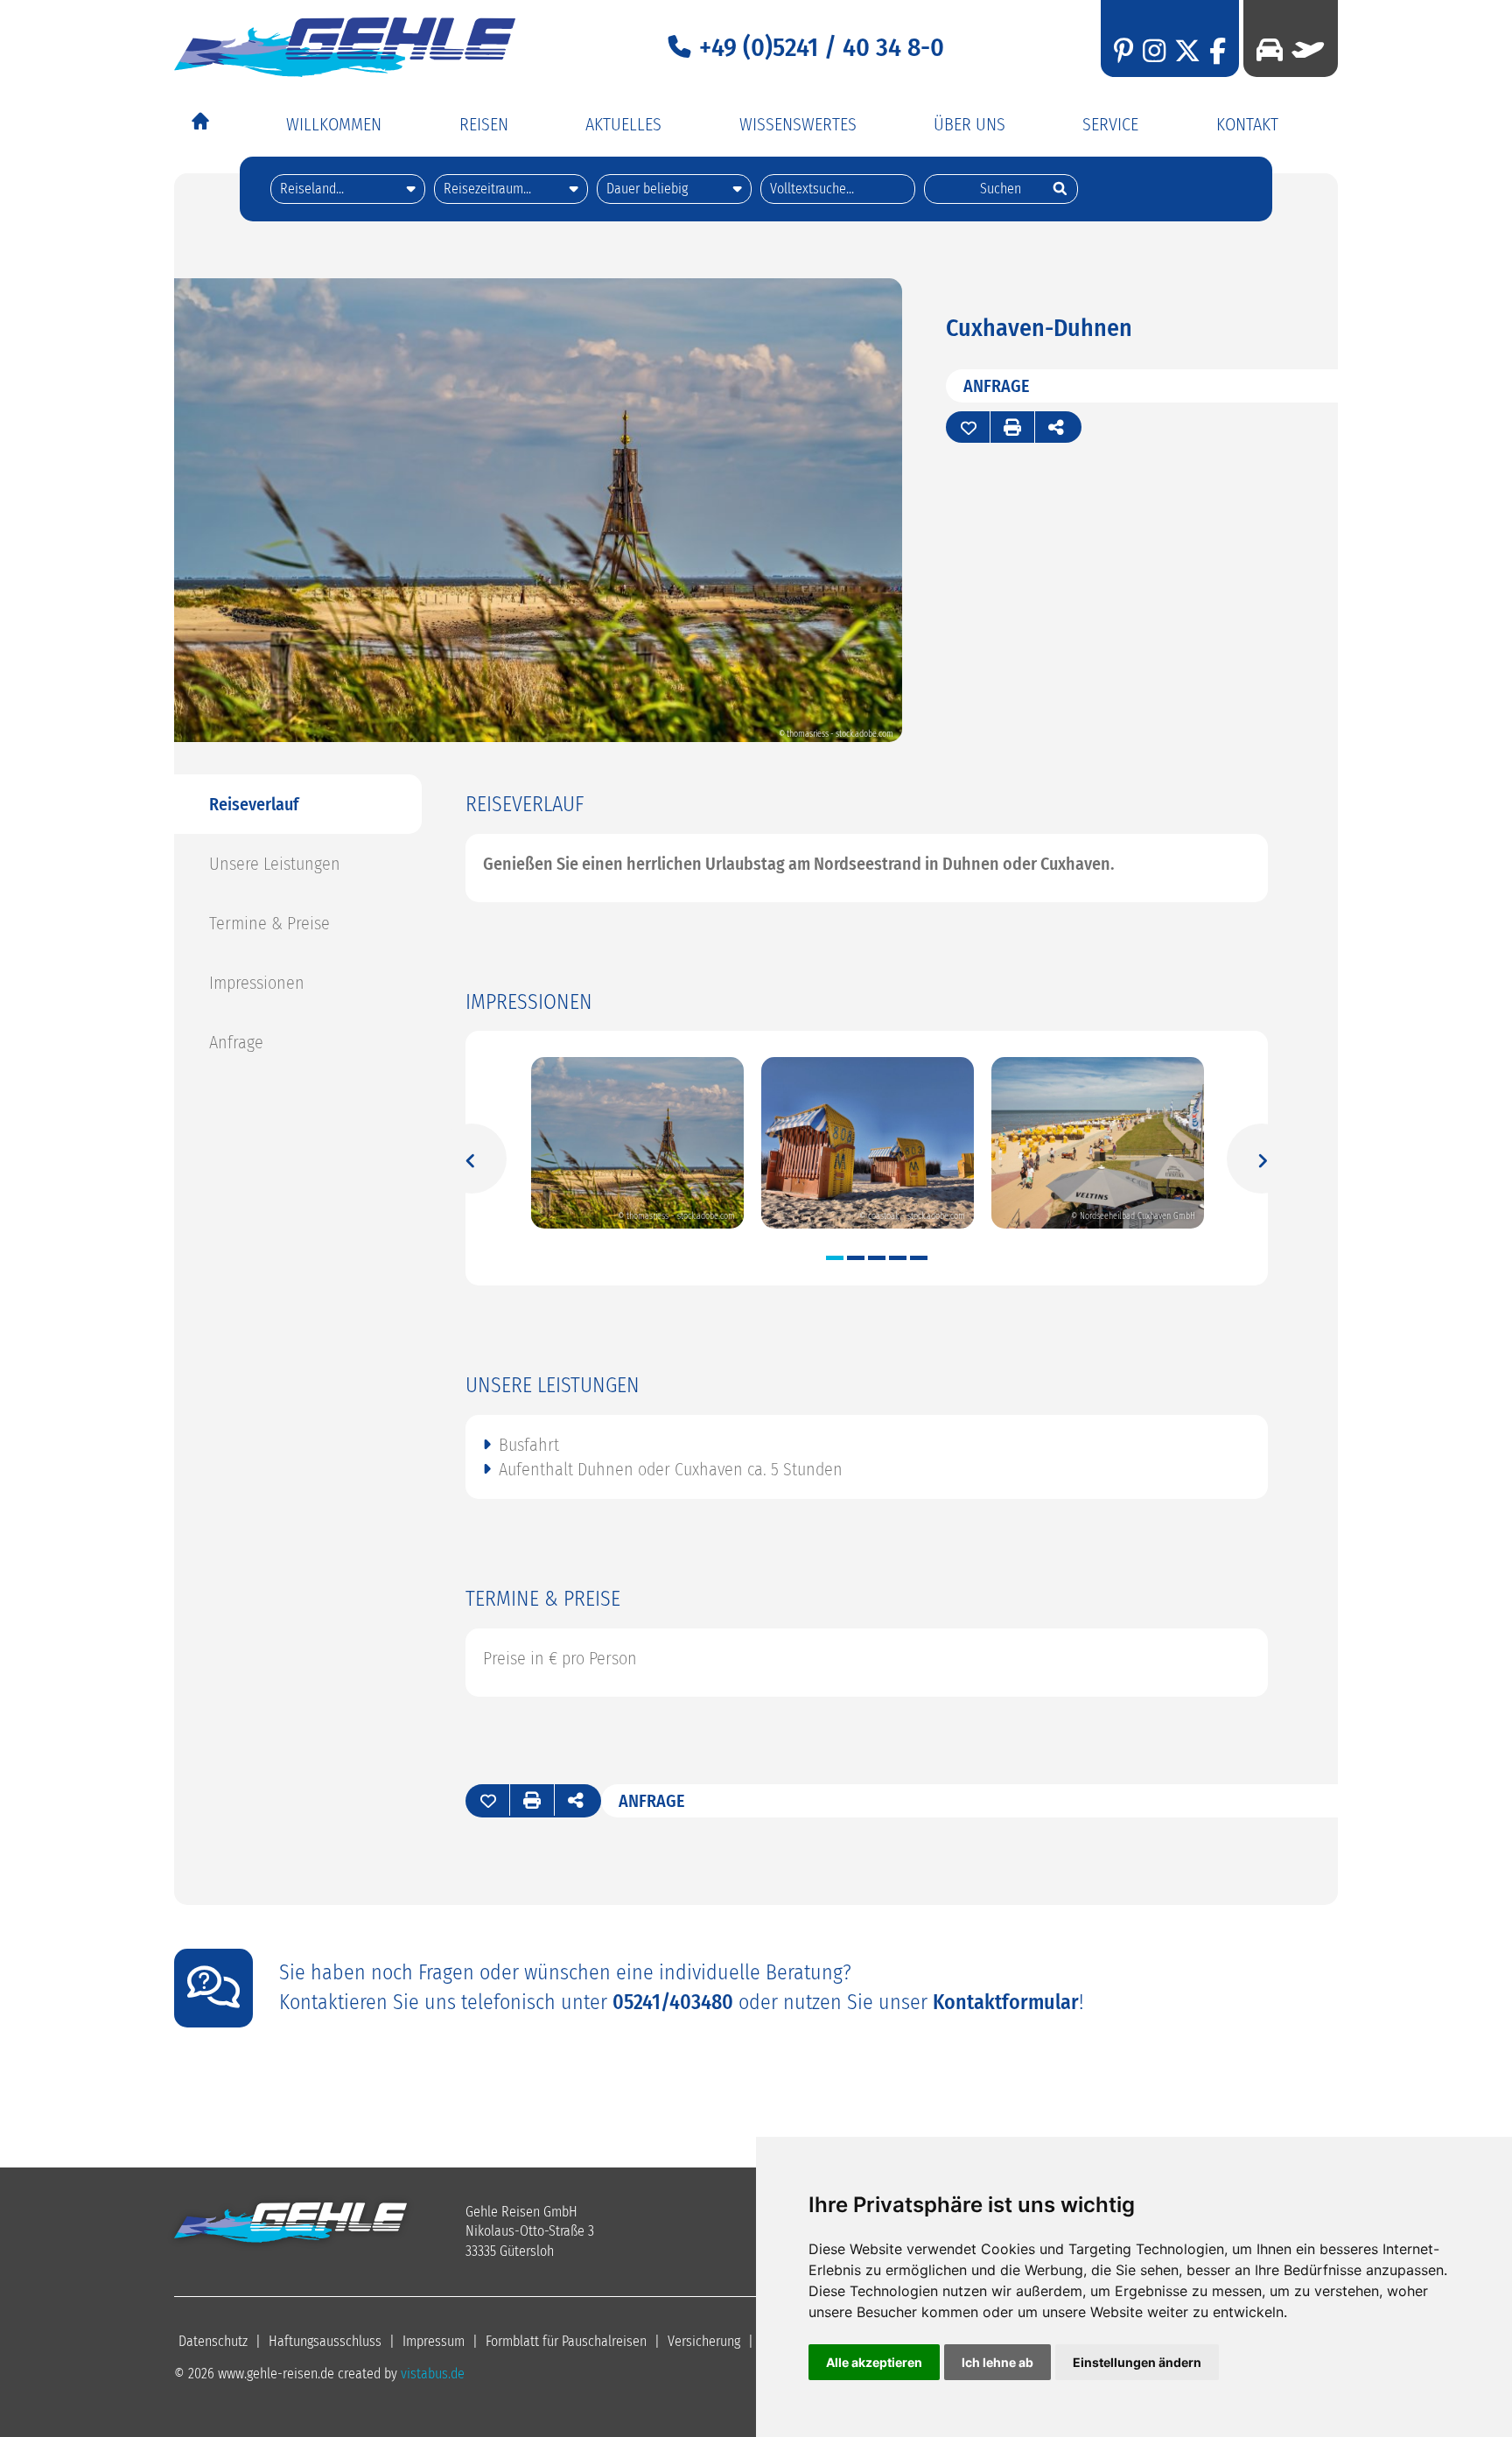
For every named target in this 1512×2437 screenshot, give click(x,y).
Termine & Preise (269, 923)
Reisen (484, 124)
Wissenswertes (798, 124)
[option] (637, 1144)
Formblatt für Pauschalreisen (566, 2341)
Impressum (434, 2341)
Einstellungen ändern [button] (1137, 2362)
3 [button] (877, 1258)
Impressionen (257, 983)
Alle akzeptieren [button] (874, 2362)
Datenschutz (213, 2341)
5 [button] (919, 1258)
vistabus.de (433, 2374)
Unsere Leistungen (275, 864)
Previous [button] (471, 1158)
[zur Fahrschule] (1270, 50)
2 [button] (856, 1258)
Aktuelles (623, 124)
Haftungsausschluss (325, 2341)
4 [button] (898, 1258)
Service (1110, 124)
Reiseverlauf (254, 804)
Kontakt (1247, 124)
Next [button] (1262, 1158)
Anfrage (997, 386)
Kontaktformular (1006, 2002)
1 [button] (835, 1258)
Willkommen (334, 124)
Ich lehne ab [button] (997, 2362)
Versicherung (704, 2341)
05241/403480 (673, 2002)
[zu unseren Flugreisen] (1304, 50)
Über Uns (969, 124)
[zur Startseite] (345, 47)
